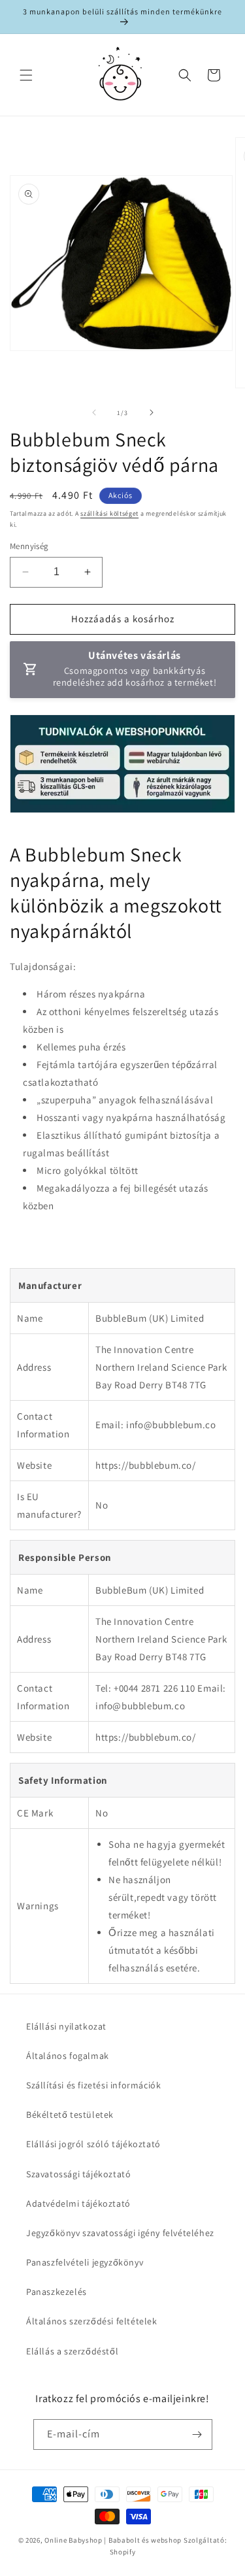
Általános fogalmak (68, 2056)
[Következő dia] (152, 412)
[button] (26, 75)
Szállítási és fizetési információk (93, 2085)
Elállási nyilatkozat (66, 2026)
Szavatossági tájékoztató (78, 2174)
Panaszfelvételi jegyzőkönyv (85, 2262)
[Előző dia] (94, 412)
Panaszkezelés (57, 2292)
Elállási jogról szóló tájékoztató (93, 2144)
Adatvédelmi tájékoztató (78, 2203)
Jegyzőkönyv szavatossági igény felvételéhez (120, 2233)
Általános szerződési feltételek (92, 2321)
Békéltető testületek (70, 2115)
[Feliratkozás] (197, 2434)
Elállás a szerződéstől (72, 2351)
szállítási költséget (109, 513)
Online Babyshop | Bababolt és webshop (113, 2540)
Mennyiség (29, 546)
